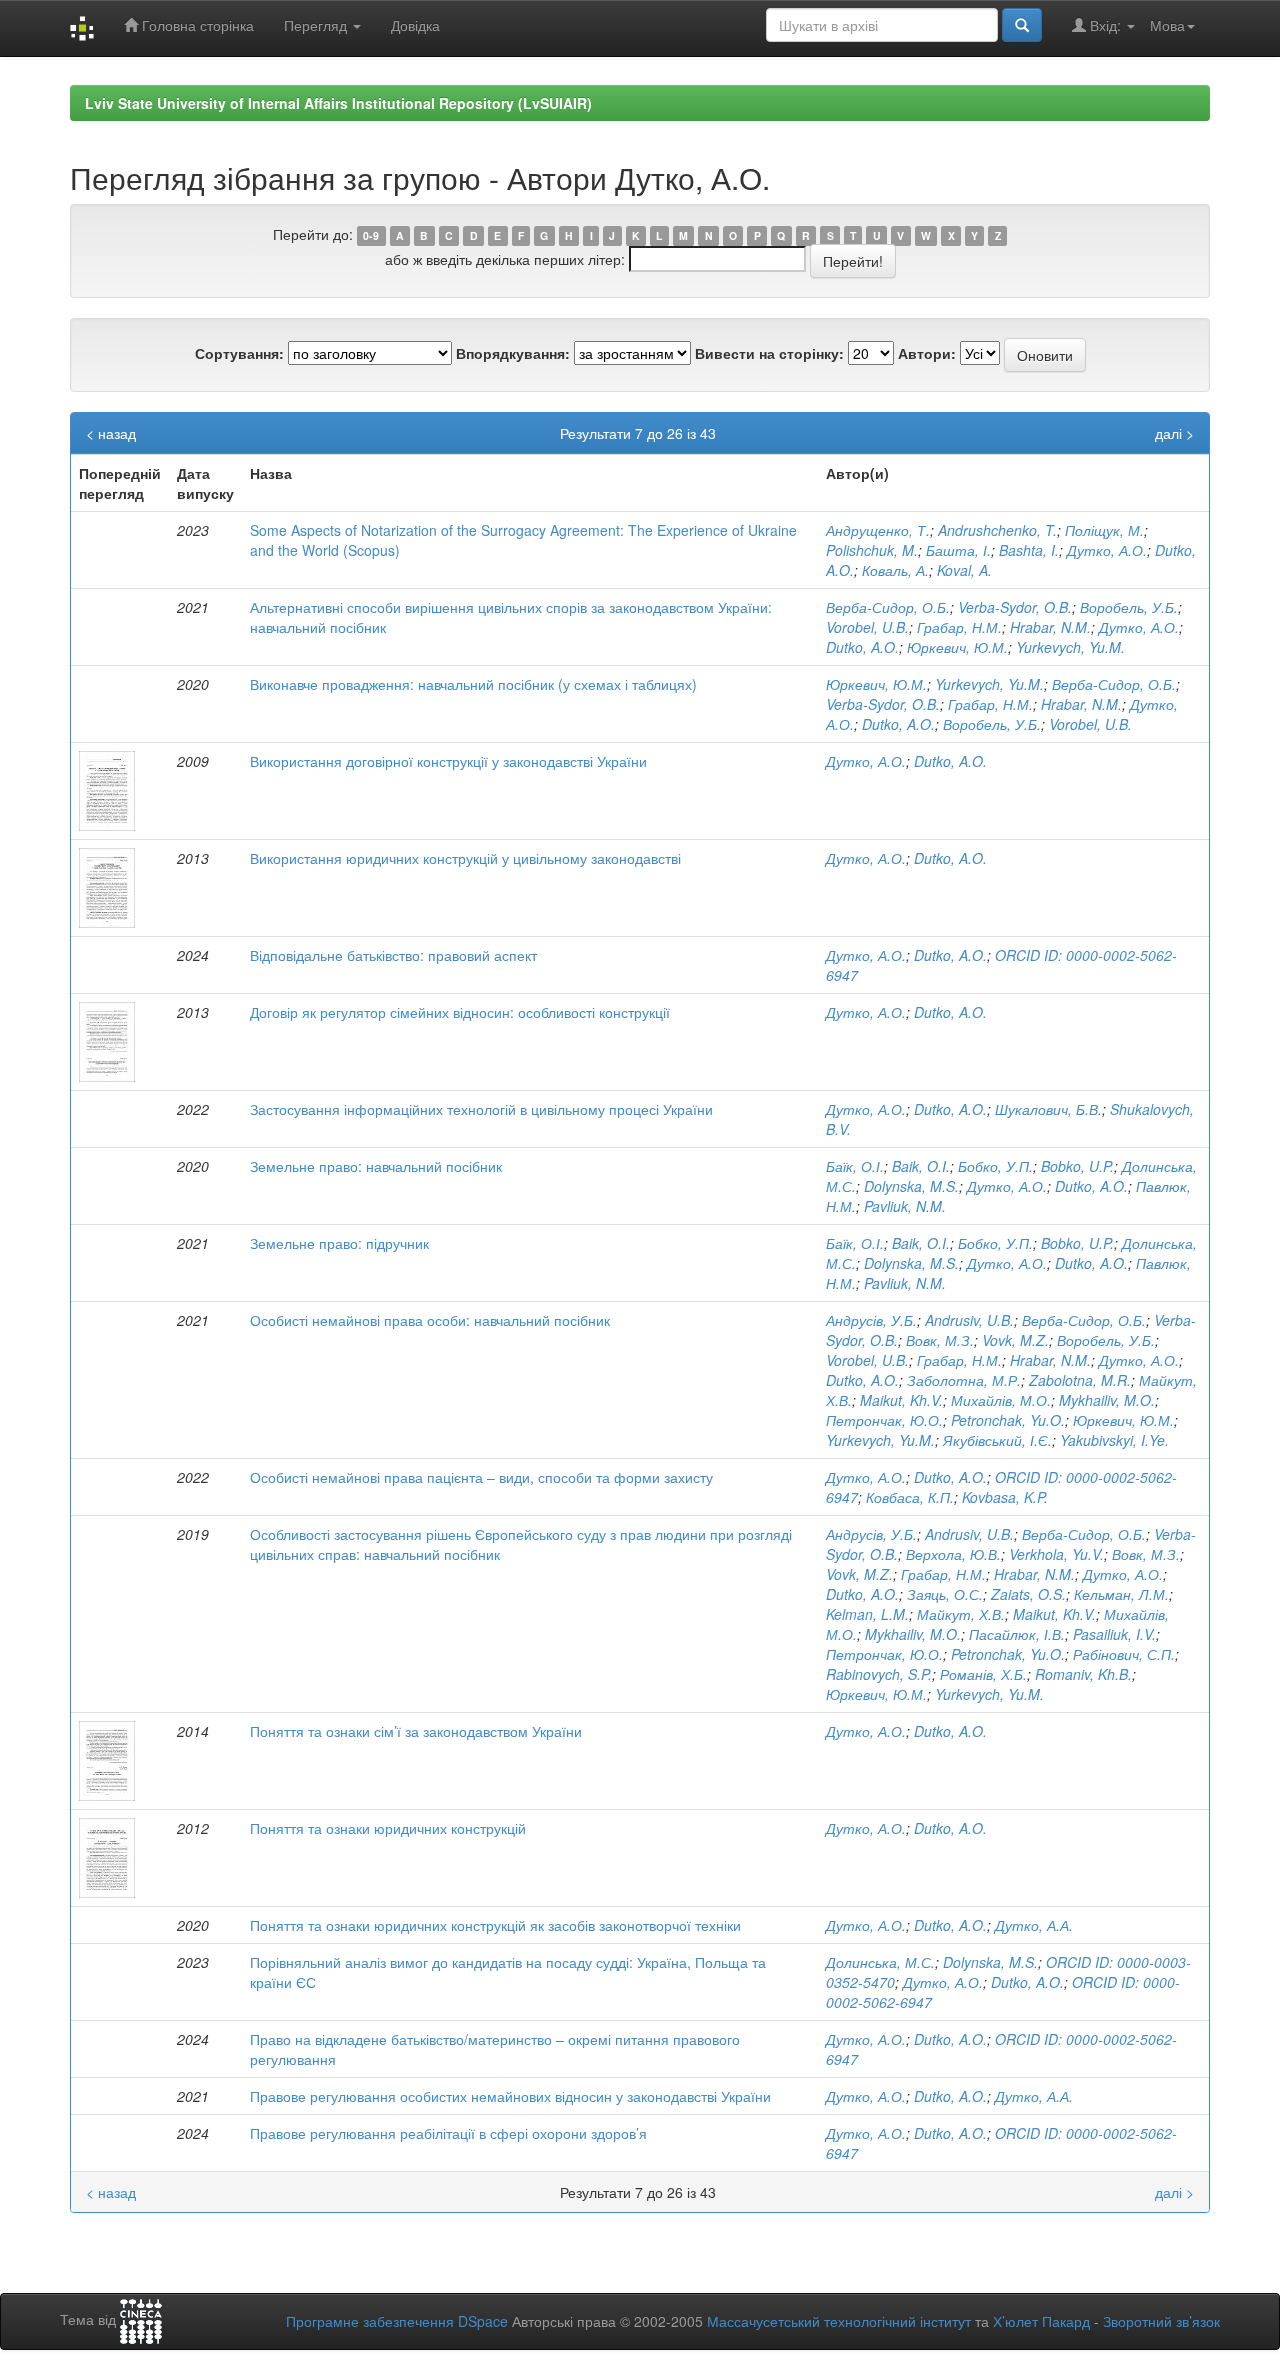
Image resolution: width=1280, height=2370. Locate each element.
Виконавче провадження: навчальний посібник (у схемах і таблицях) (473, 684)
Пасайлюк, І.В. (1017, 1634)
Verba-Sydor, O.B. (1015, 607)
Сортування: (239, 353)
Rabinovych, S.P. (879, 1674)
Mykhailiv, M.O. (1107, 1400)
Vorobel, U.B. (867, 627)
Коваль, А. (895, 570)
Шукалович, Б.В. (1048, 1109)
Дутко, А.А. (1034, 1925)
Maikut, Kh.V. (901, 1400)
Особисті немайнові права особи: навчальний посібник (430, 1320)
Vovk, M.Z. (1015, 1340)
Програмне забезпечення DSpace (397, 2321)
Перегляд (317, 25)
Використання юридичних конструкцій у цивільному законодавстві (465, 858)
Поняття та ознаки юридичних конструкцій (388, 1828)
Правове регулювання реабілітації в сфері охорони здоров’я (448, 2133)
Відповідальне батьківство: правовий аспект (393, 955)
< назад (111, 433)
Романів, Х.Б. (983, 1674)
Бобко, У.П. (995, 1166)
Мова (1167, 25)
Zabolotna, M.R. (1080, 1380)
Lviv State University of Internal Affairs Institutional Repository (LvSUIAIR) (338, 103)
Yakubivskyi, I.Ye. (1114, 1440)
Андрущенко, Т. (878, 530)
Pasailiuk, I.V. (1114, 1634)
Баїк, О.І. (855, 1166)
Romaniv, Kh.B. (1083, 1674)
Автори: (927, 353)
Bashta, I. (1029, 550)
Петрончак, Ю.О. (884, 1420)
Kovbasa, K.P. (1005, 1497)
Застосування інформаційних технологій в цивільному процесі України (481, 1109)
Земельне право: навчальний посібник (376, 1166)
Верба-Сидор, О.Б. (888, 607)
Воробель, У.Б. (1129, 607)
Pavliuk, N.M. (905, 1206)
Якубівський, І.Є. (997, 1440)
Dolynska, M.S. (911, 1186)
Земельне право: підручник (339, 1243)
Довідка (415, 25)
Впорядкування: (513, 353)
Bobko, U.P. (1077, 1166)
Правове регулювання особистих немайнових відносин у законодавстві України (510, 2096)
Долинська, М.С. (880, 1962)
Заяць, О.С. (945, 1594)
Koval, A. (964, 570)
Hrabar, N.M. (1050, 627)
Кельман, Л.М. (1121, 1594)
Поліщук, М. (1104, 530)
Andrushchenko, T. (997, 530)
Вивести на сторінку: (769, 353)
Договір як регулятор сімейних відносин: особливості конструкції (460, 1012)
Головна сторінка (196, 25)
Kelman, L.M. (867, 1614)
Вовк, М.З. (940, 1340)
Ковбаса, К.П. (910, 1497)
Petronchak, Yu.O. (1008, 1420)
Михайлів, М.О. (1001, 1400)
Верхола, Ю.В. (953, 1554)
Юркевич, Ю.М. (957, 647)
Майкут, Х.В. (961, 1614)
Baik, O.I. (921, 1166)
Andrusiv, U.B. (969, 1320)
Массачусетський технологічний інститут (839, 2321)
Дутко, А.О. (1107, 550)
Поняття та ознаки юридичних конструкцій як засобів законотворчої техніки (495, 1925)
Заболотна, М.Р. (964, 1380)
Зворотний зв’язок (1161, 2321)
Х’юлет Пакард (1041, 2321)
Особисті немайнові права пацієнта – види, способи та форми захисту (481, 1477)
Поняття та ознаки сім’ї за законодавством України (416, 1731)
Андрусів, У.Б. (871, 1320)
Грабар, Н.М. (959, 627)
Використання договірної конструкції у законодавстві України (448, 761)
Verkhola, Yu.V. (1056, 1554)
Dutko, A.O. (862, 647)
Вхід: (1105, 25)
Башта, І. (958, 550)
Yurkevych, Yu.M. (1070, 647)
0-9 (371, 235)
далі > (1174, 433)
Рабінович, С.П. (1124, 1654)
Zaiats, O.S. (1028, 1594)
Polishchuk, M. (872, 550)
